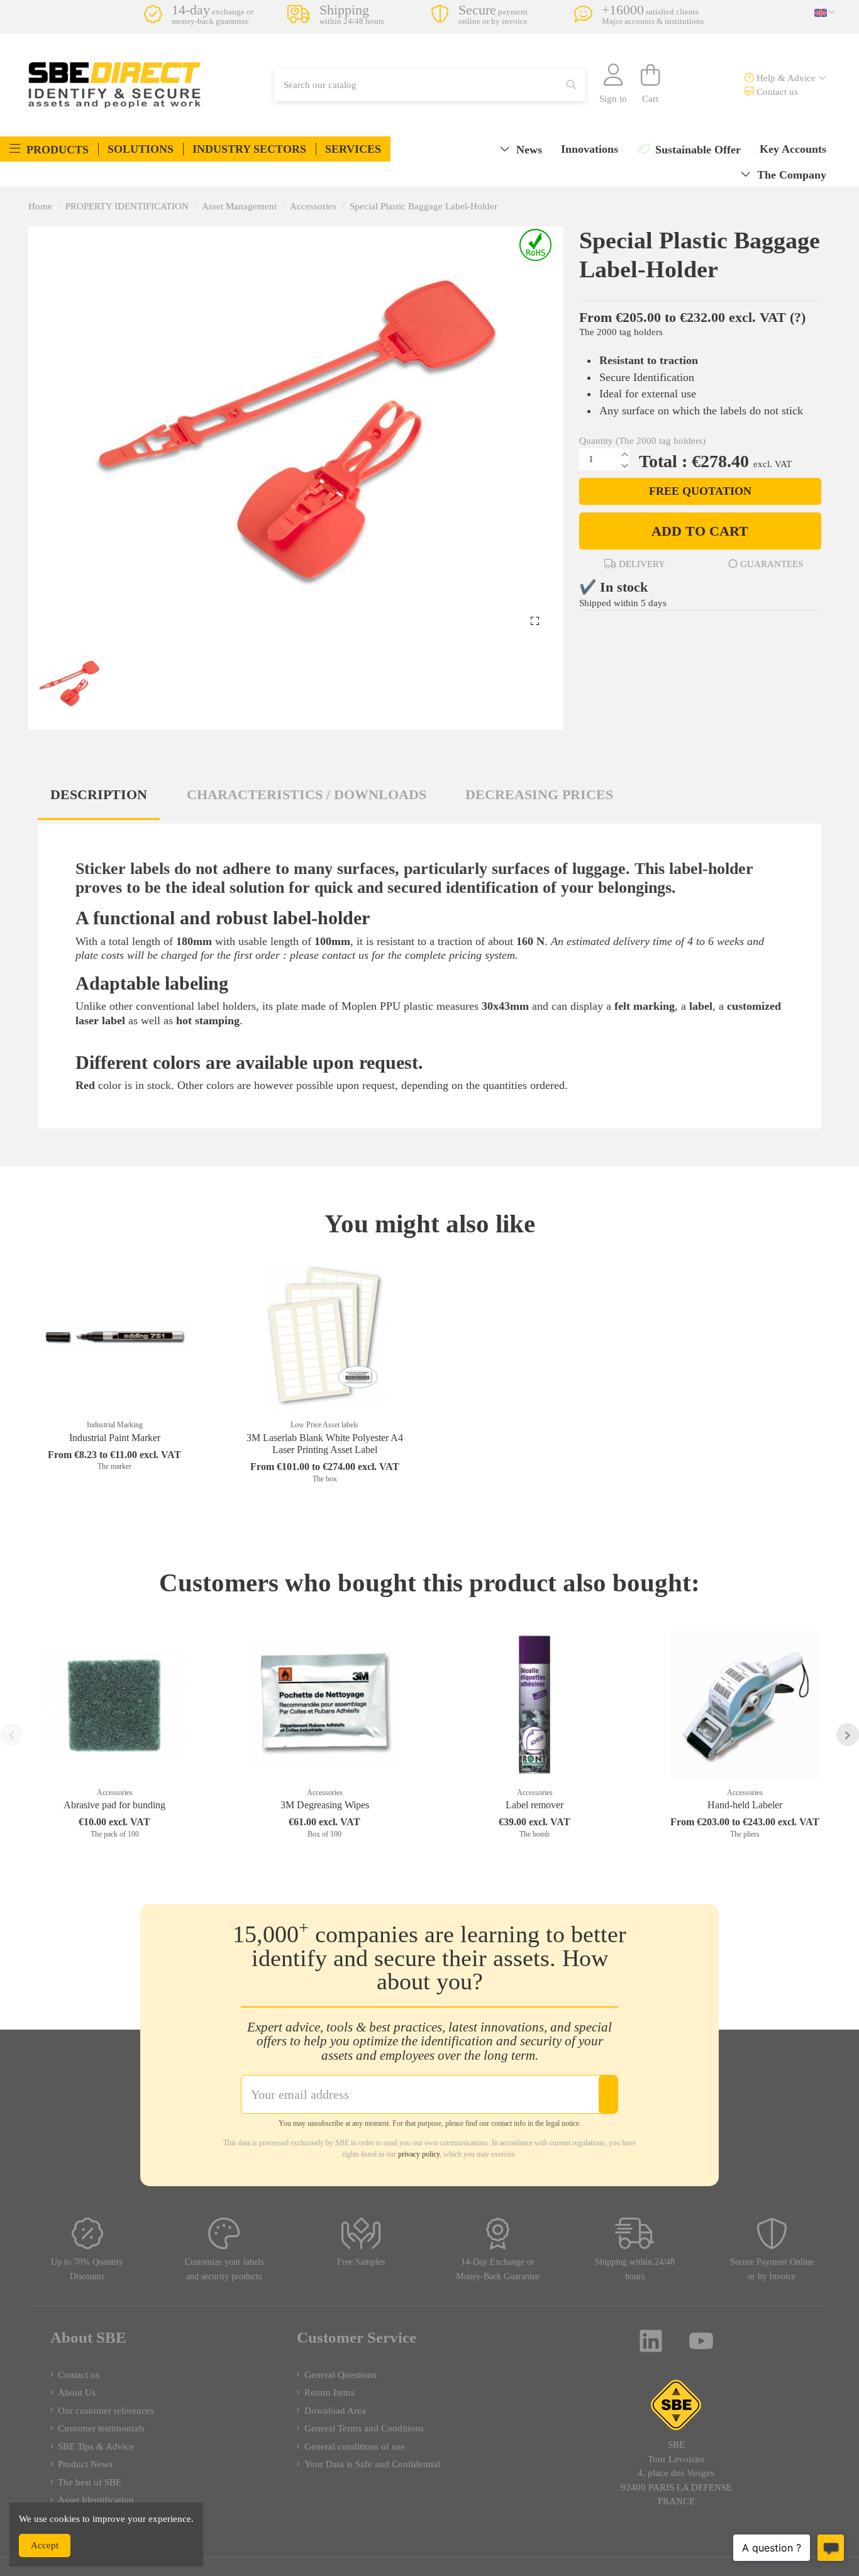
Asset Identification (96, 2500)
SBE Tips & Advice (96, 2446)
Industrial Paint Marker (115, 1438)
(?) (798, 317)
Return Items (330, 2392)
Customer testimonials (101, 2428)
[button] (49, 149)
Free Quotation (700, 491)
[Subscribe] (608, 2094)
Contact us (776, 92)
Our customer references (106, 2411)
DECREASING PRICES (539, 794)
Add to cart (700, 531)
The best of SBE (90, 2482)
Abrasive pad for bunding (114, 1805)
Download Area (335, 2411)
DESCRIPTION (99, 794)
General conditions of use (355, 2446)
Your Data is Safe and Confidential (372, 2464)
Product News (85, 2464)
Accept (45, 2545)
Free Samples (361, 2262)
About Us (77, 2392)
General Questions (341, 2375)
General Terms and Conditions (364, 2428)
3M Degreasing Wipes (325, 1805)
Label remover (535, 1805)
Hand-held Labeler (745, 1805)
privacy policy (419, 2154)
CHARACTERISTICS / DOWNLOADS (307, 794)
